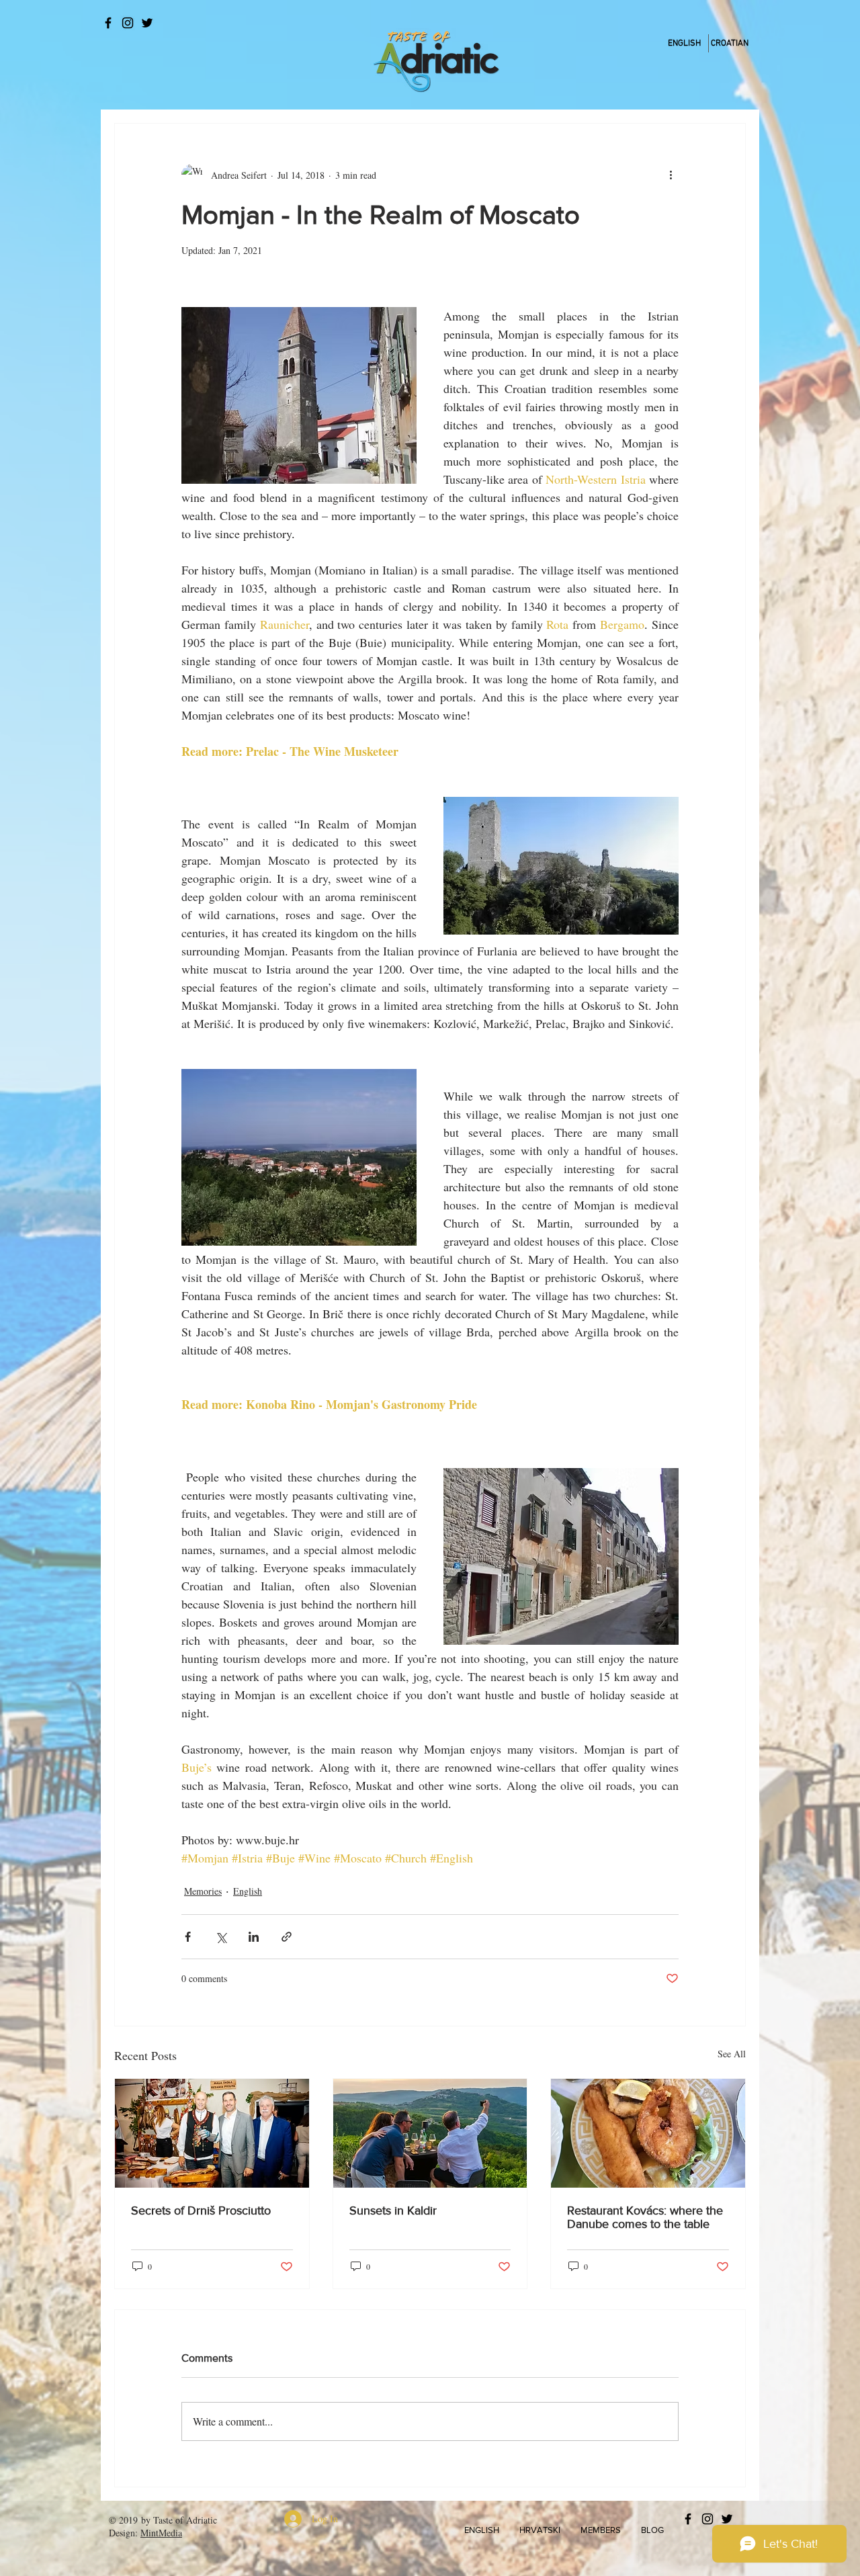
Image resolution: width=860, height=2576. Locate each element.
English (248, 1891)
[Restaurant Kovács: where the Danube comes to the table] (648, 2133)
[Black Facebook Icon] (108, 23)
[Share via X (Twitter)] (221, 1937)
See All (732, 2054)
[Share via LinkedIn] (254, 1937)
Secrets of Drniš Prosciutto (201, 2210)
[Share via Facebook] (188, 1937)
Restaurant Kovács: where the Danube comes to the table (645, 2217)
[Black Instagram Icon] (128, 23)
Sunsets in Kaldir (393, 2210)
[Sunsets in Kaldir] (430, 2133)
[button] (482, 2530)
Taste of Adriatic (185, 2520)
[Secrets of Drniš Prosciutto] (212, 2133)
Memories (203, 1891)
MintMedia (161, 2533)
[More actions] (671, 175)
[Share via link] (287, 1937)
